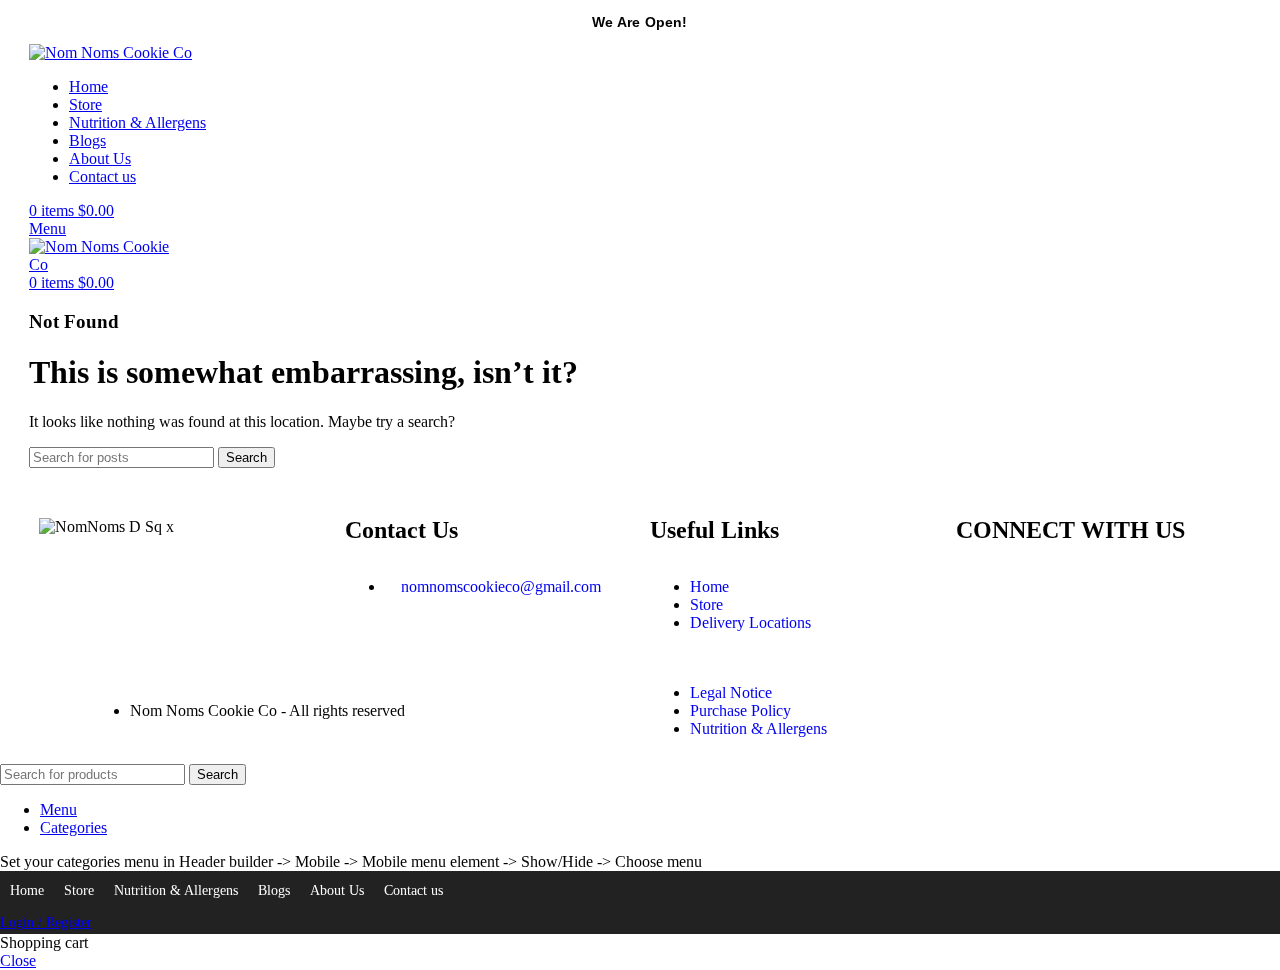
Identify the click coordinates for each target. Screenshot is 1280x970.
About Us (337, 890)
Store (79, 890)
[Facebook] (1035, 587)
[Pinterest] (1089, 587)
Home (27, 890)
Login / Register (46, 922)
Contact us (413, 890)
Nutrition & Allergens (176, 890)
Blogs (274, 890)
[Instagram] (981, 587)
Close (18, 960)
